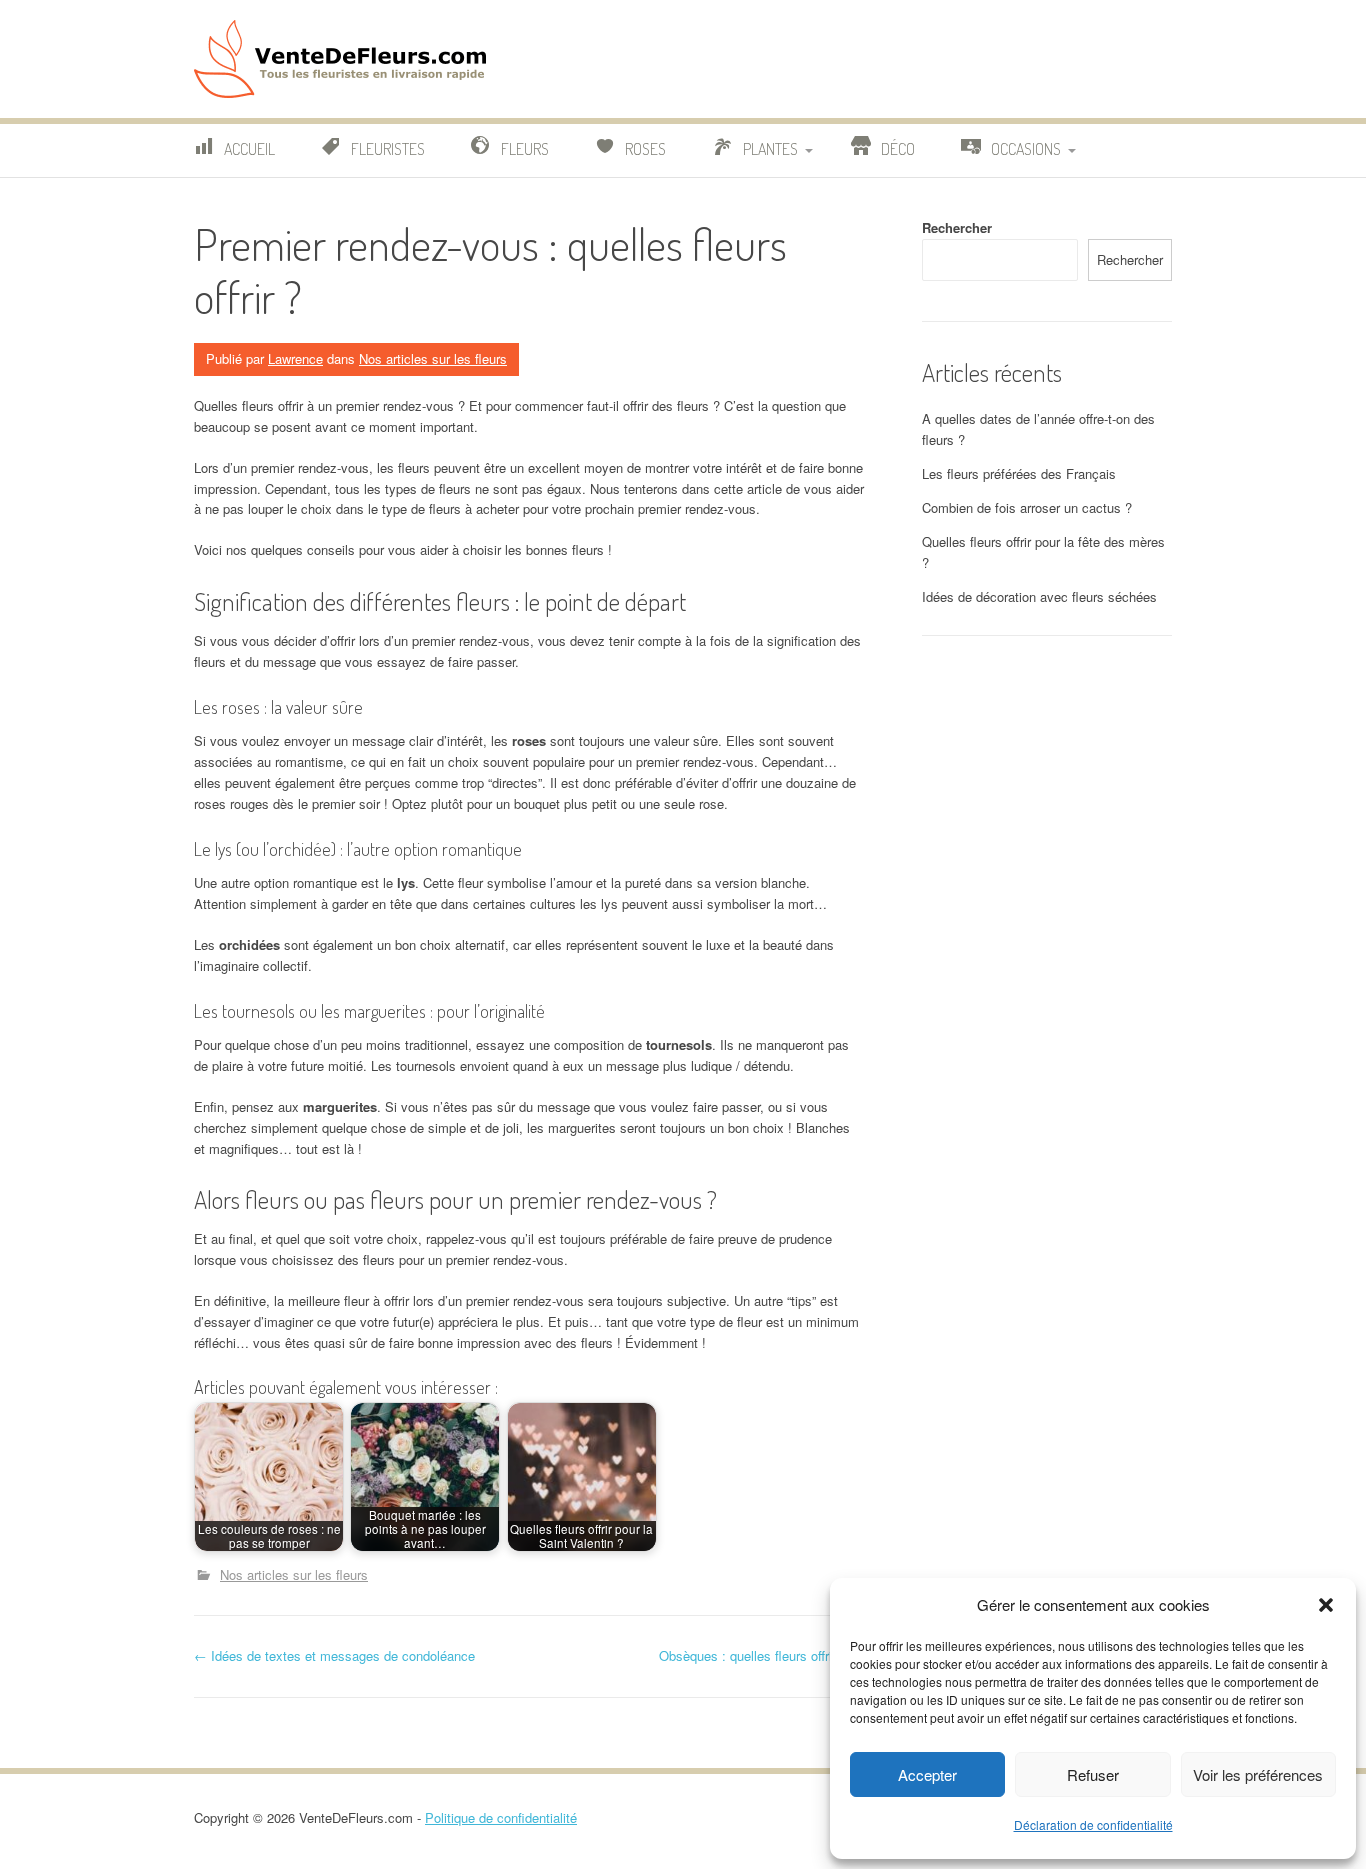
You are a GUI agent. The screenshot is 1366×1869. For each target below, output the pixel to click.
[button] (1326, 1605)
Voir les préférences (1258, 1774)
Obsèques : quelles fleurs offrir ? (761, 1655)
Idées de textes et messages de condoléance (334, 1655)
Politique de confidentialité (501, 1817)
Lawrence (295, 358)
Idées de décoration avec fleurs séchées (1039, 596)
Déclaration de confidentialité (1093, 1824)
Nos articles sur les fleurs (433, 358)
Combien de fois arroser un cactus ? (1027, 507)
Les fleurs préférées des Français (1019, 473)
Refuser (1093, 1774)
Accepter (927, 1774)
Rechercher (957, 227)
